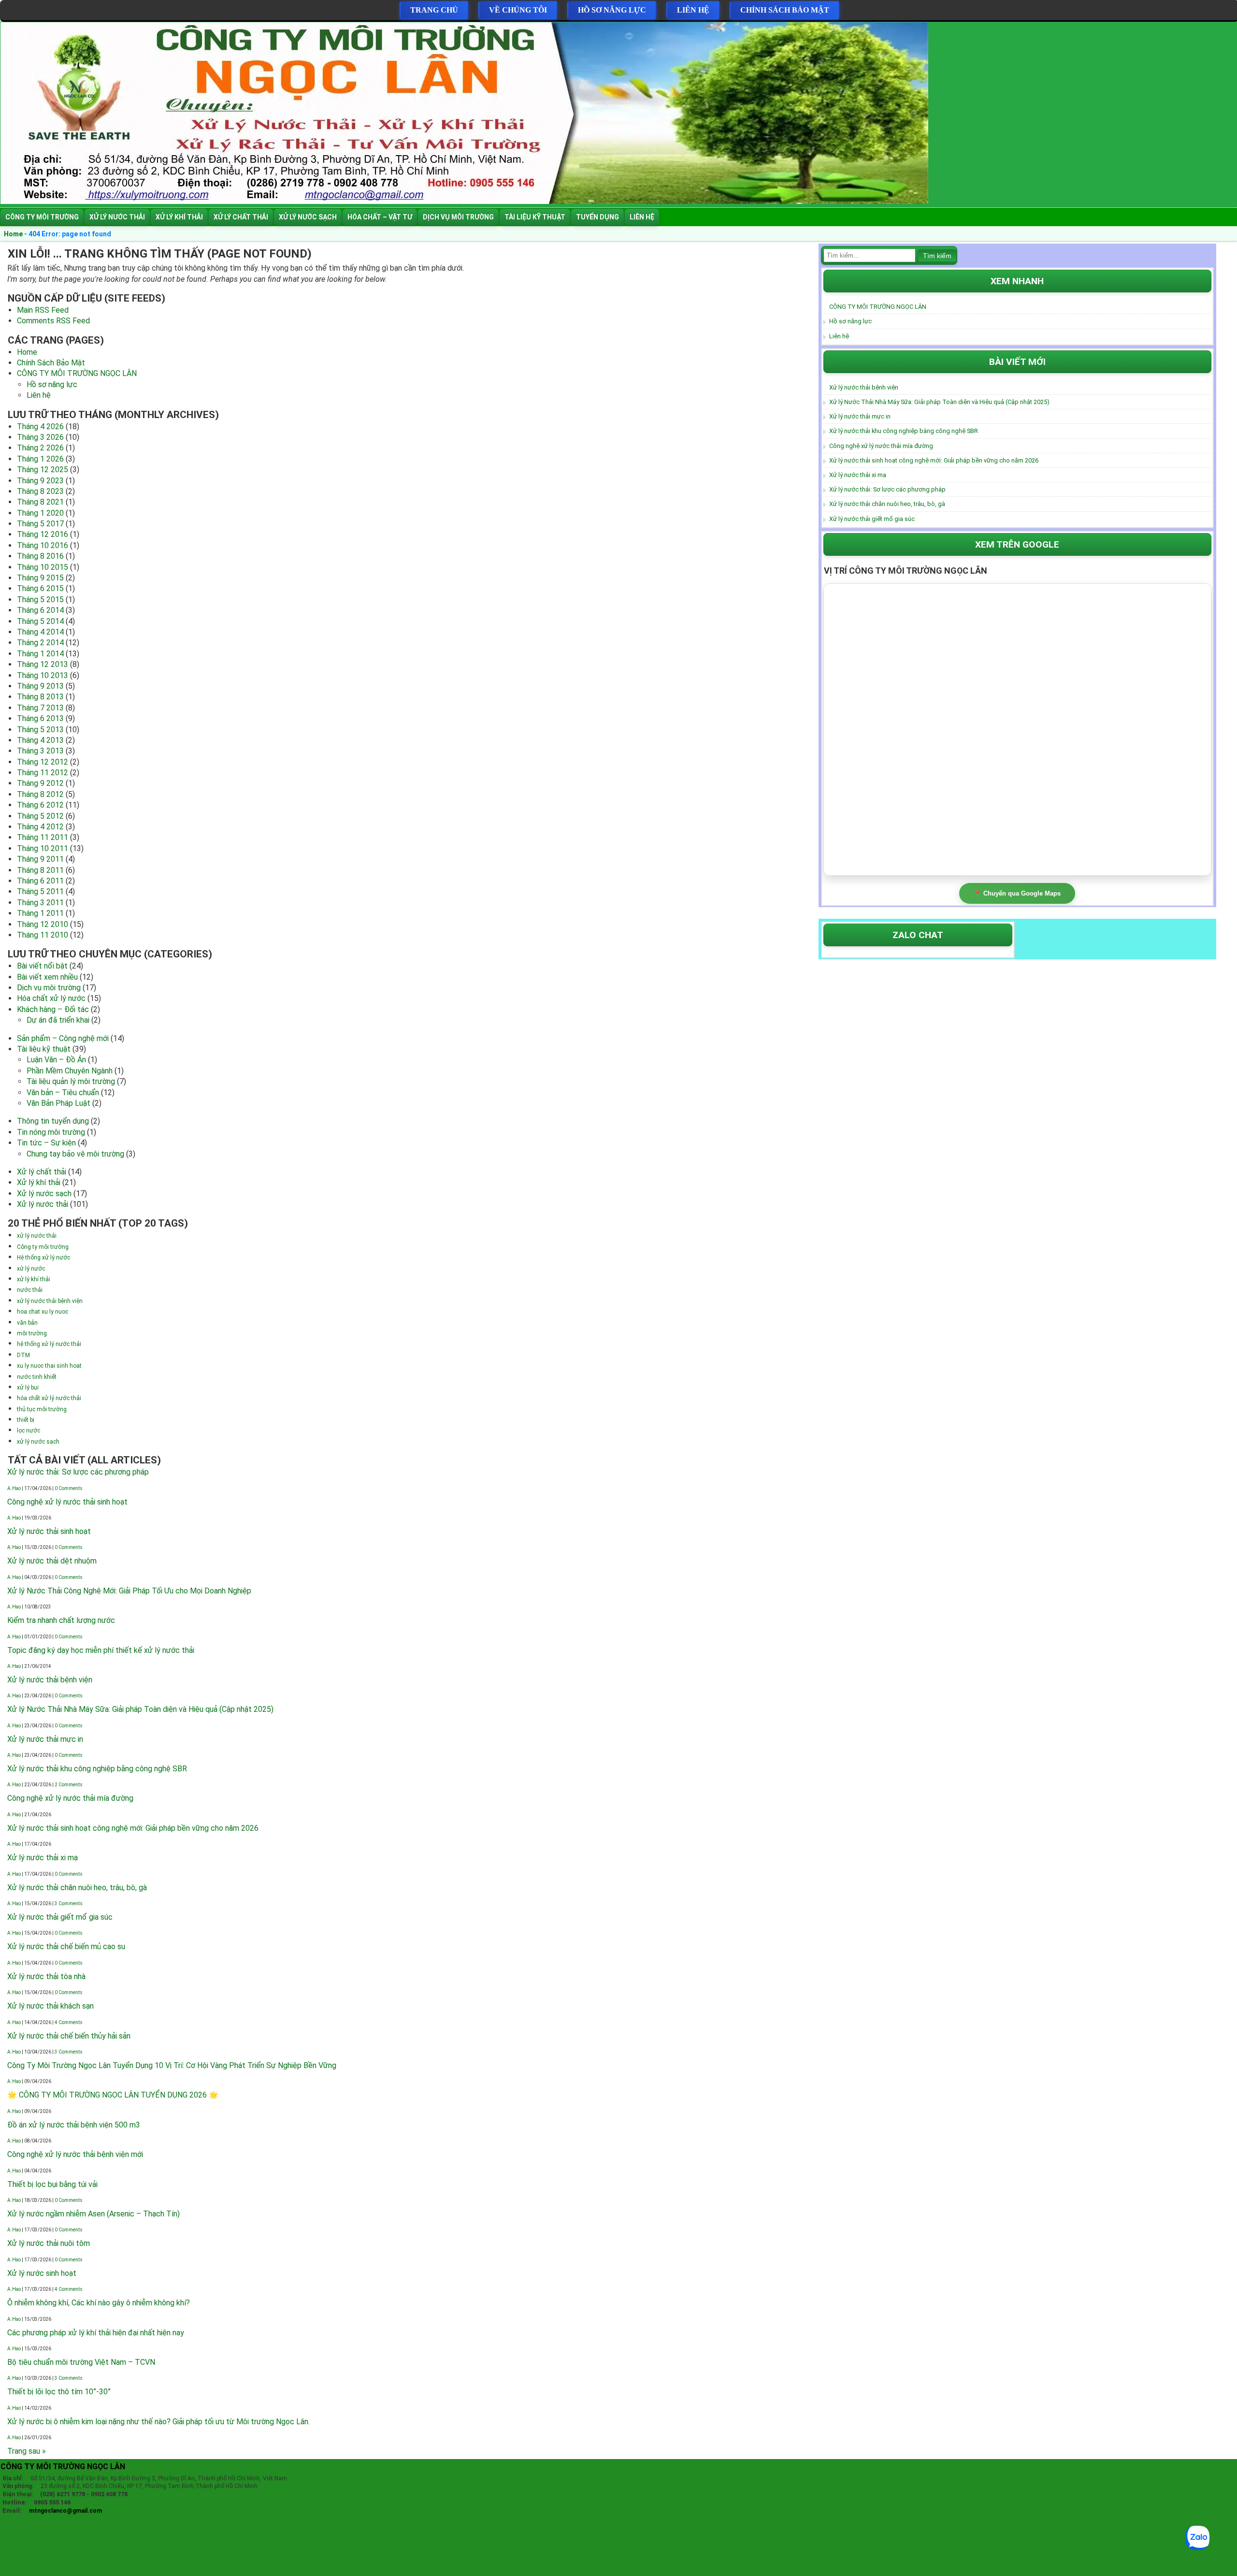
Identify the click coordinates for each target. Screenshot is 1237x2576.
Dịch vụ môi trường (458, 217)
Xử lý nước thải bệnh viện (50, 1680)
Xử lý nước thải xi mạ (43, 1858)
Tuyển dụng (597, 217)
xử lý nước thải (37, 1236)
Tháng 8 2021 (40, 502)
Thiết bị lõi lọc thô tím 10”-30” (59, 2392)
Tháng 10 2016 (43, 545)
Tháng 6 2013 (40, 718)
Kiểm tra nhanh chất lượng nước (61, 1620)
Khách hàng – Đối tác (53, 1009)
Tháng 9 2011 (40, 859)
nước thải (30, 1290)
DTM (23, 1355)
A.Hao (14, 1488)
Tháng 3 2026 (40, 437)
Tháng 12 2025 (43, 470)
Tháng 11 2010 (43, 935)
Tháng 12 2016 (43, 534)
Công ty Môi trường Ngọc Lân (63, 2467)
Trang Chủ (434, 10)
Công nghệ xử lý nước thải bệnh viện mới (75, 2154)
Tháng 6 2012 (40, 805)
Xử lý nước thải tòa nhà (46, 1976)
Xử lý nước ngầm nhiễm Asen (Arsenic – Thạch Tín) (93, 2214)
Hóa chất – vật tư (380, 217)
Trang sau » (27, 2451)
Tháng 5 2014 (40, 621)
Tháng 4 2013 (40, 740)
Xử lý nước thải (117, 217)
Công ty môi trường (42, 217)
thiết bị (26, 1420)
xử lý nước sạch (38, 1442)
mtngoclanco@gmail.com (63, 2511)
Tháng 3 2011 (40, 903)
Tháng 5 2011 (40, 891)
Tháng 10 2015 (43, 567)
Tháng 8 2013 (40, 697)
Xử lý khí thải (179, 217)
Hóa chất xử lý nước (51, 998)
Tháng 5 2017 (40, 524)
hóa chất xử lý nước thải (49, 1398)
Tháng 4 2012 (40, 827)
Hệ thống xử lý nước (43, 1258)
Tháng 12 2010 (43, 924)
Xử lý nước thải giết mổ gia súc (60, 1917)
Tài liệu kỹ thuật (535, 217)
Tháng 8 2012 (40, 794)
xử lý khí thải (34, 1279)
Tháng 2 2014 (40, 643)
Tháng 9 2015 (40, 578)
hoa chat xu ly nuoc (43, 1312)
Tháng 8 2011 (40, 870)
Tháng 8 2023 (40, 491)
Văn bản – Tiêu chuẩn (63, 1093)
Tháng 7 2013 (40, 708)
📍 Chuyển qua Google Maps (1017, 893)
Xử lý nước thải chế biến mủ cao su (66, 1946)
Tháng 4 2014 (40, 632)
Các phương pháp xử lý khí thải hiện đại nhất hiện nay (96, 2333)
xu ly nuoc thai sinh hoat (49, 1366)
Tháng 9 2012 (40, 783)
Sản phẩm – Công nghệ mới (63, 1038)
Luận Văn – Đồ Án (56, 1060)
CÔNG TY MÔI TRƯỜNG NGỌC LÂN (77, 373)
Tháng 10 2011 (43, 848)
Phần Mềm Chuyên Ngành (70, 1071)
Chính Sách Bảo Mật (785, 10)
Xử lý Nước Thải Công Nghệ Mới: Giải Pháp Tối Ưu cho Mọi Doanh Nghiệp (129, 1591)
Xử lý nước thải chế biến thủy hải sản (69, 2036)
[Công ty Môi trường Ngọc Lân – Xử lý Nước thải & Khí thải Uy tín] (464, 201)
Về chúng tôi (518, 10)
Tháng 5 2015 (40, 600)
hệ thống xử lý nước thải (49, 1344)
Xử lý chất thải (241, 217)
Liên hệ (693, 10)
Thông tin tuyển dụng (53, 1121)
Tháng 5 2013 (40, 730)
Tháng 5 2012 (40, 816)
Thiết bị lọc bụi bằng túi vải (52, 2184)
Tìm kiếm (937, 256)
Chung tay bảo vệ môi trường (75, 1154)
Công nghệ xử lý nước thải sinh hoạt (67, 1502)
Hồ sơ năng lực (612, 10)
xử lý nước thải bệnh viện (50, 1301)
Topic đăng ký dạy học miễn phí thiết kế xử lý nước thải (101, 1650)
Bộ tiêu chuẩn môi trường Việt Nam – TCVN (81, 2362)
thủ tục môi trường (42, 1409)
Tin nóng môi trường (51, 1132)
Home (13, 234)
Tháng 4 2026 (40, 427)
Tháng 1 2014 (40, 654)
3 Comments (69, 1903)
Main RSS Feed (43, 310)
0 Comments (69, 1488)
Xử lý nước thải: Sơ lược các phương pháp (78, 1472)
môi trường (32, 1333)
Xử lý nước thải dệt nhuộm (52, 1561)
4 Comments (69, 2022)
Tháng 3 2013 (40, 751)
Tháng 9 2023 (40, 481)
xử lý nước (31, 1269)
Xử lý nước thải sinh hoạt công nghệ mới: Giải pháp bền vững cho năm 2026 (133, 1828)
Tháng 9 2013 (40, 686)
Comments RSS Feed (53, 321)
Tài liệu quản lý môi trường (71, 1081)
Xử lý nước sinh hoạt (42, 2273)
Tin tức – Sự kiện (46, 1143)
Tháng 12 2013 (43, 664)
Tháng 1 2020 (40, 513)
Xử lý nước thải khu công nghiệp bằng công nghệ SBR (97, 1769)
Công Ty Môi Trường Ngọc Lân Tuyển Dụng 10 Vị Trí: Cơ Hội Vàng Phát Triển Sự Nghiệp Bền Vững (172, 2065)
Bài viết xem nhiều (47, 977)
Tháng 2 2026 (40, 448)
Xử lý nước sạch (308, 217)
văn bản (27, 1323)
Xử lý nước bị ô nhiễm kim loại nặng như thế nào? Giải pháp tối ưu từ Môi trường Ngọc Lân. (158, 2422)
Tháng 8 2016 (40, 556)
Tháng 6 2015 (40, 588)
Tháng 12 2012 (43, 762)
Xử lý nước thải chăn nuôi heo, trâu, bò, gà (77, 1888)
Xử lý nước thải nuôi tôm (49, 2243)
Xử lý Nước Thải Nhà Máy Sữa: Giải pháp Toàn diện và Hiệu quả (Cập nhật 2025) (140, 1709)
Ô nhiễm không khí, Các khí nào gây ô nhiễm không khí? (99, 2303)
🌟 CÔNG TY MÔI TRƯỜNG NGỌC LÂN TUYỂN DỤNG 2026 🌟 (113, 2095)
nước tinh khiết (37, 1377)
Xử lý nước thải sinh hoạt (49, 1531)
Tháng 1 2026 (40, 459)
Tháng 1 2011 (40, 913)
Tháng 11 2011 (43, 837)
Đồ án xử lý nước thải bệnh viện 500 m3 (74, 2125)
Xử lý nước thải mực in (45, 1739)
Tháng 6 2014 (40, 610)
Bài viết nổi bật (42, 966)
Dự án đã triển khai (58, 1020)
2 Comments (69, 1785)
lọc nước (29, 1431)
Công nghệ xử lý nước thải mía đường (70, 1798)
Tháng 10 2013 (43, 675)
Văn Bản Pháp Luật (58, 1103)
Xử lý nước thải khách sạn (50, 2006)
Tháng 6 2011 (40, 881)
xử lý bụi (28, 1388)
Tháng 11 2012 (43, 773)
